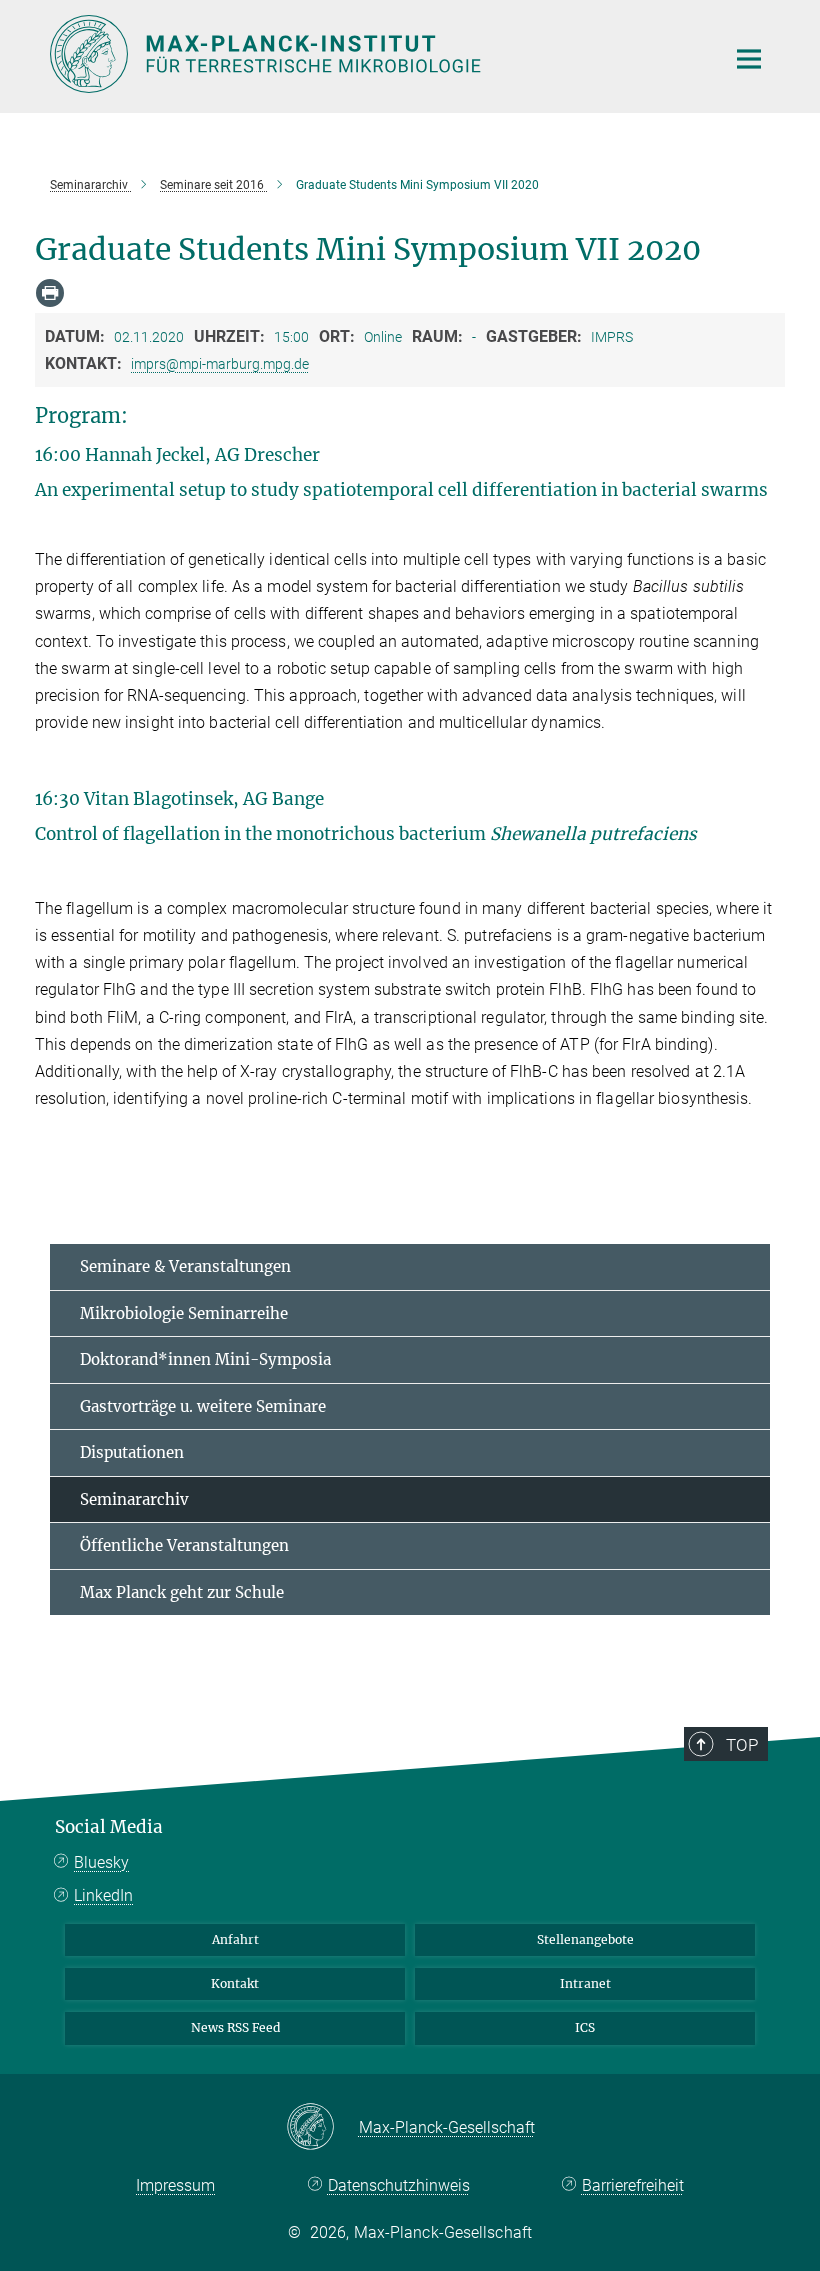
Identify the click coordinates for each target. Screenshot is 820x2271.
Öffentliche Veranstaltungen (184, 1545)
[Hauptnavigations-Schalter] (749, 59)
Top (742, 1745)
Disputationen (132, 1452)
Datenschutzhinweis (398, 2185)
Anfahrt (235, 1939)
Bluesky (101, 1862)
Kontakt (235, 1983)
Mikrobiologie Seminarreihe (184, 1313)
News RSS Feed (235, 2027)
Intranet (585, 1983)
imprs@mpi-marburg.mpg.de (220, 364)
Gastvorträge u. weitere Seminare (203, 1406)
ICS (585, 2027)
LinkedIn (103, 1895)
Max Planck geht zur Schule (182, 1592)
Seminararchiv (134, 1499)
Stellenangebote (585, 1939)
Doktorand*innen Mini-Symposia (205, 1359)
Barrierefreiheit (633, 2185)
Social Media (109, 1827)
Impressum (175, 2185)
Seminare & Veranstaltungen (185, 1266)
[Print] (50, 293)
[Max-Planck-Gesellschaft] (322, 2128)
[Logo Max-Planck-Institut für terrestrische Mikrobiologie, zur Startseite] (375, 54)
